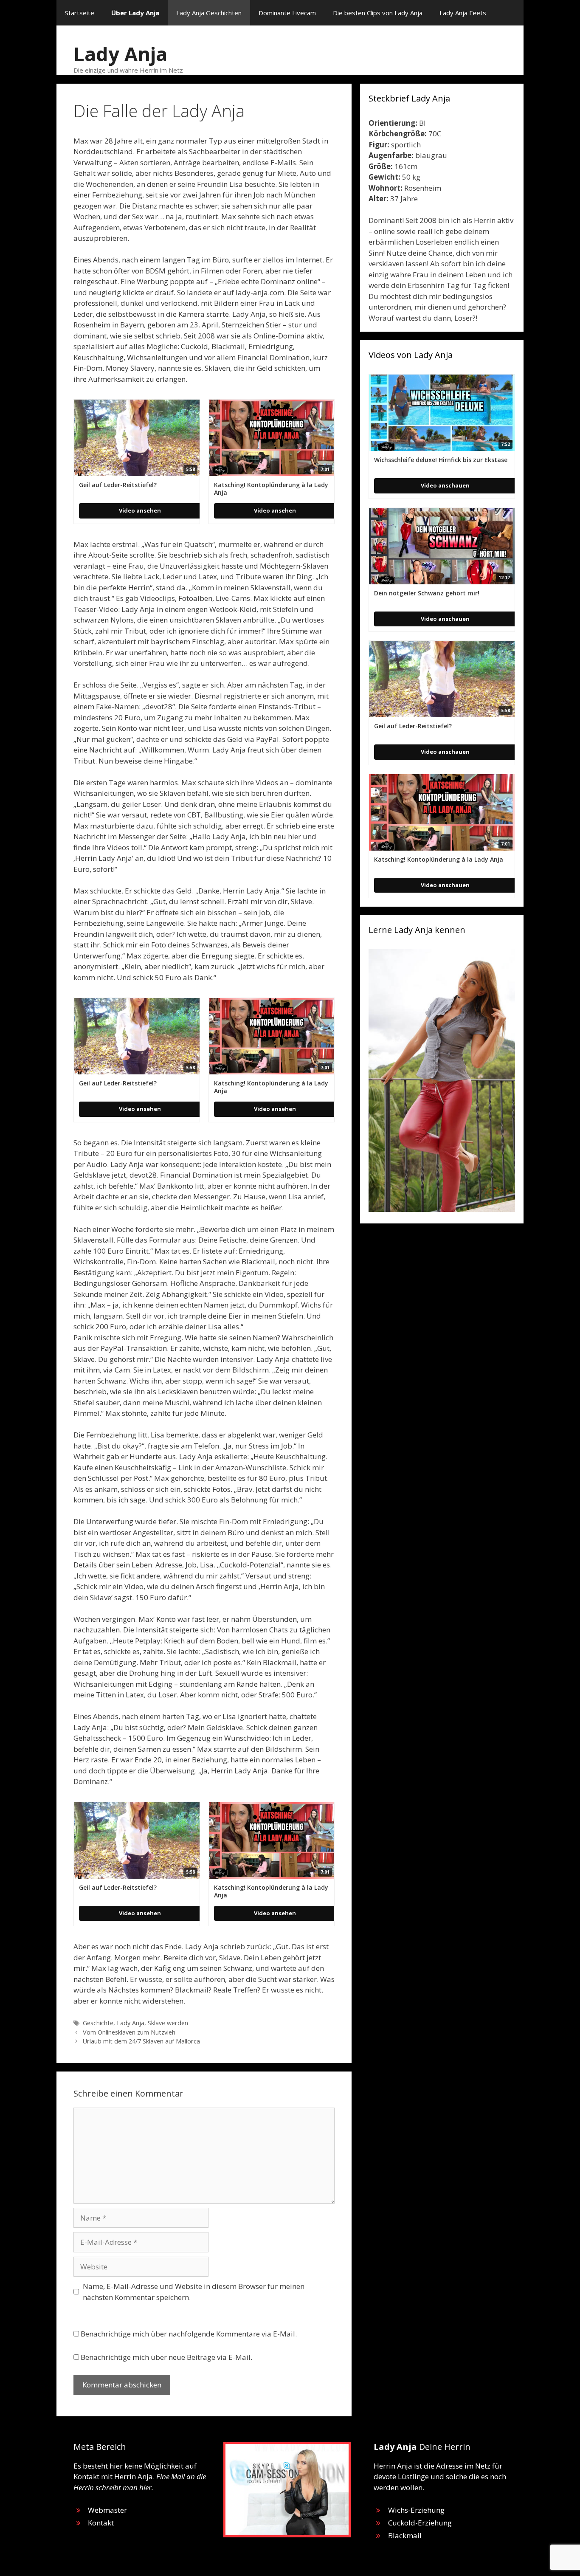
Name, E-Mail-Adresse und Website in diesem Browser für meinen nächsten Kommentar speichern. (194, 2292)
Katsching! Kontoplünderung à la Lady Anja (271, 489)
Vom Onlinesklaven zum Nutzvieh (129, 2032)
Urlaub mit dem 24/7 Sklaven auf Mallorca (141, 2041)
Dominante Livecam (287, 13)
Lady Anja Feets (463, 13)
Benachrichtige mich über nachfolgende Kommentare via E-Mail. (189, 2334)
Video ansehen (140, 510)
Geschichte (98, 2023)
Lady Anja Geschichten (209, 13)
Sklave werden (168, 2023)
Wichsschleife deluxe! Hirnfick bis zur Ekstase (441, 460)
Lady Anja (120, 54)
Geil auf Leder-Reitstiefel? (118, 485)
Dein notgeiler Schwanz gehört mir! (427, 593)
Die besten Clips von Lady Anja (378, 13)
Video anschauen (445, 485)
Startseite (80, 13)
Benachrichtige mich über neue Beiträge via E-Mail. (166, 2357)
